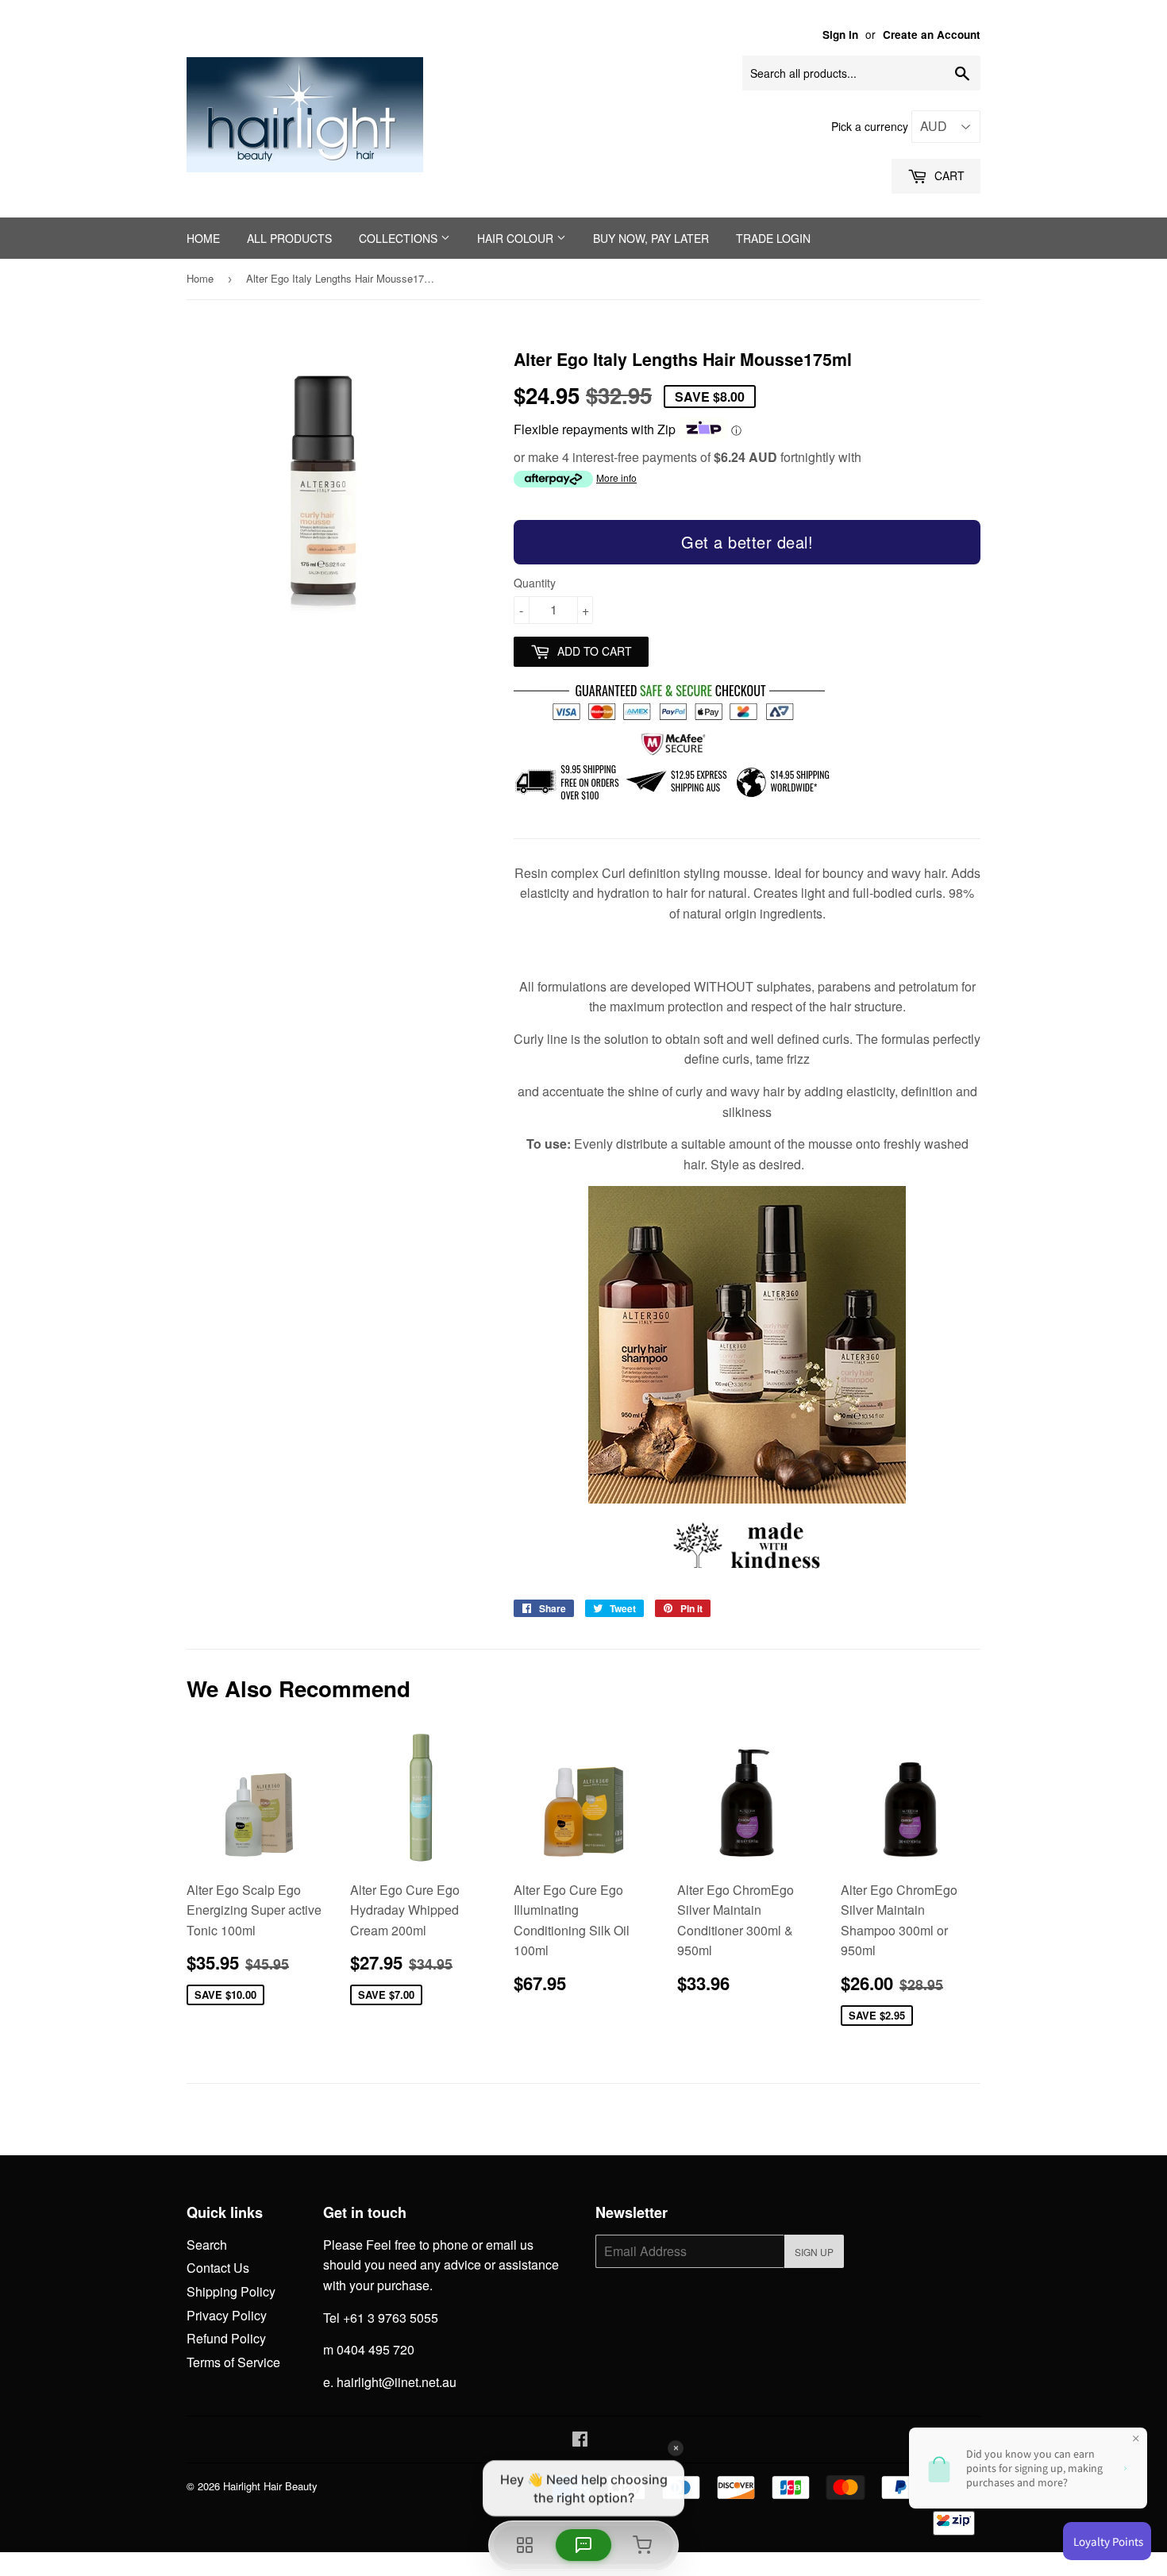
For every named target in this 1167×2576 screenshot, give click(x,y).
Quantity (535, 583)
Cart (948, 175)
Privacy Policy (227, 2315)
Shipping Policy (231, 2291)
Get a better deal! (747, 542)
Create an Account (932, 35)
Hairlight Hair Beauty (270, 2486)
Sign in (840, 35)
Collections (400, 238)
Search (207, 2245)
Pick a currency (871, 126)
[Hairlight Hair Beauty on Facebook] (580, 2440)
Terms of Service (233, 2362)
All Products (289, 238)
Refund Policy (226, 2338)
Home (203, 238)
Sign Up (814, 2252)
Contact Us (218, 2268)
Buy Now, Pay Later (651, 238)
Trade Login (773, 238)
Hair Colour (517, 238)
